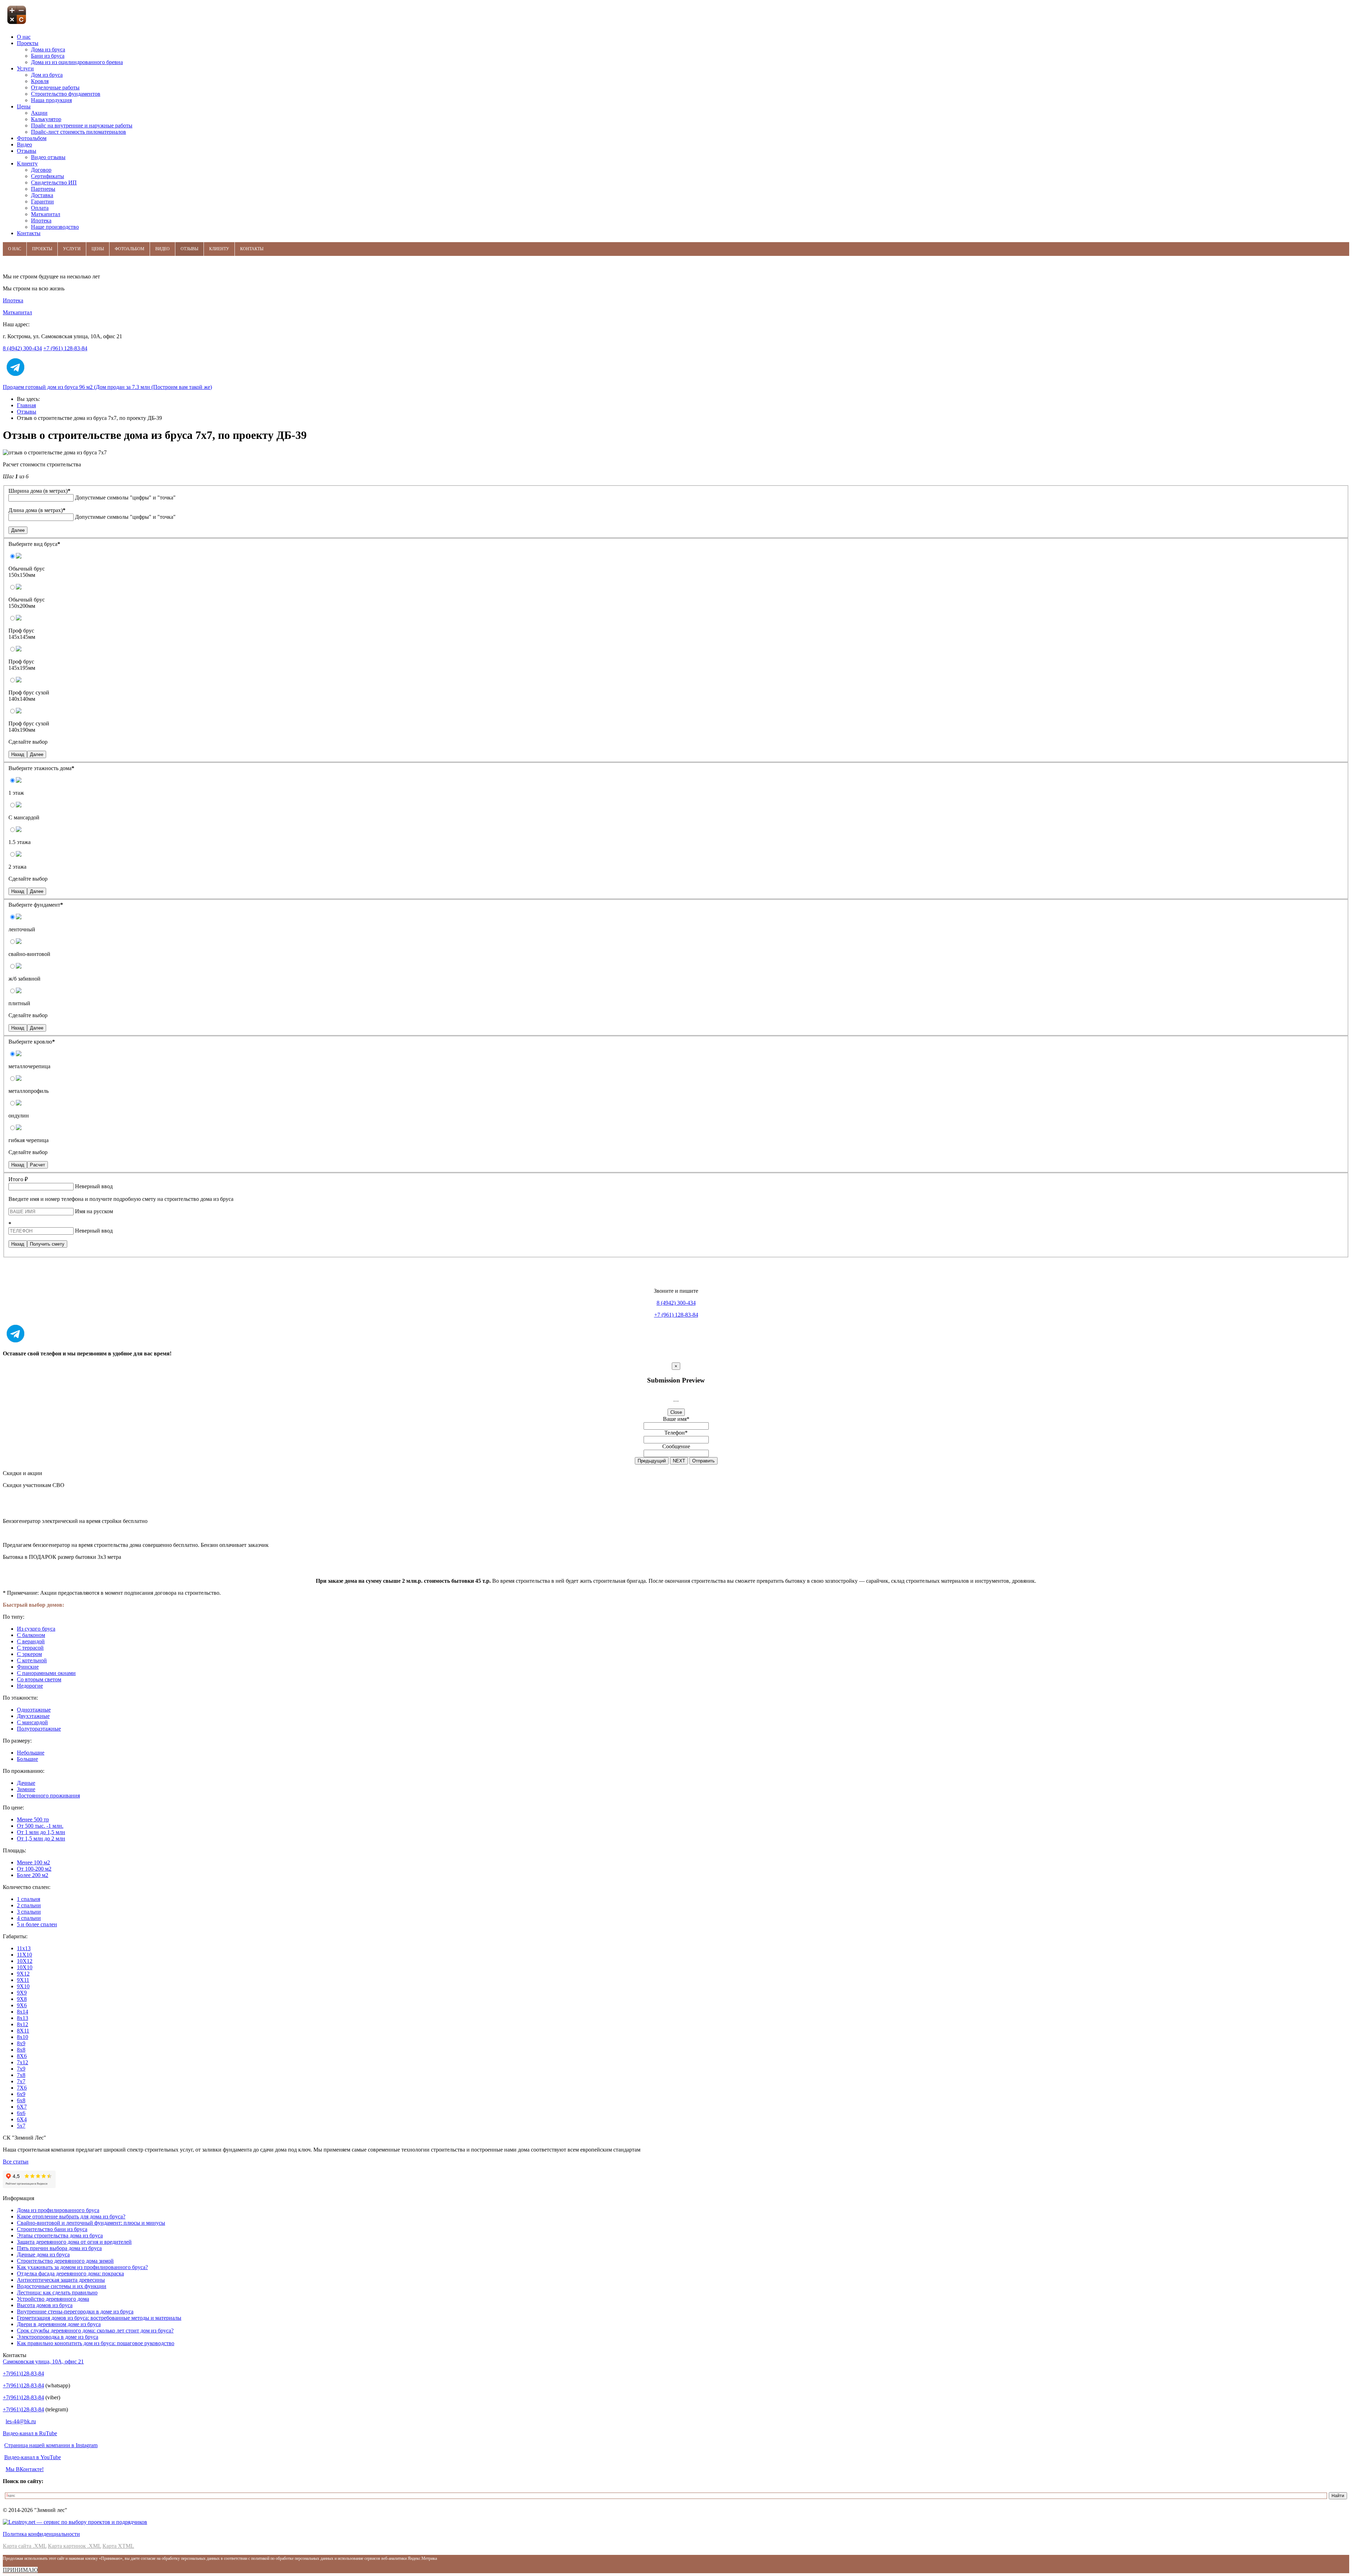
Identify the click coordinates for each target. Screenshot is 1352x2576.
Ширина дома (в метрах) (39, 491)
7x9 (21, 2069)
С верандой (31, 1641)
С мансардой (32, 1722)
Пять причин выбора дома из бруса (59, 2248)
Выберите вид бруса (34, 544)
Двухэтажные (33, 1716)
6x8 (21, 2100)
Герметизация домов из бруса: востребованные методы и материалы (99, 2318)
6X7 (22, 2107)
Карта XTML (118, 2546)
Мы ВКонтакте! (25, 2469)
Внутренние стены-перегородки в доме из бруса (75, 2312)
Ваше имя (676, 1419)
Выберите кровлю (32, 1042)
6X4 (22, 2119)
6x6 (21, 2113)
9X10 (23, 1986)
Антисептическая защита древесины (61, 2280)
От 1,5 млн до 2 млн (41, 1838)
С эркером (29, 1654)
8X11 (23, 2031)
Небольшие (31, 1753)
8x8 (21, 2050)
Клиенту (219, 249)
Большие (27, 1759)
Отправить (703, 1461)
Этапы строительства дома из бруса (60, 2235)
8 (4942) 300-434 (22, 348)
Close (676, 1412)
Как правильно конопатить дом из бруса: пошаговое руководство (96, 2343)
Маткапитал (17, 312)
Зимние (26, 1789)
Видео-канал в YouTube (33, 2457)
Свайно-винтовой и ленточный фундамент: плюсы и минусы (91, 2223)
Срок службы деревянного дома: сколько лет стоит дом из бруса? (95, 2331)
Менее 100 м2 (33, 1862)
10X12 (25, 1961)
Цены (98, 249)
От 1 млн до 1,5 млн (41, 1832)
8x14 (23, 2012)
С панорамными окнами (46, 1673)
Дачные (26, 1783)
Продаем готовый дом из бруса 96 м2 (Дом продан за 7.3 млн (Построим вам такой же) (107, 387)
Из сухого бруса (36, 1629)
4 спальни (29, 1918)
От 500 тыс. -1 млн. (40, 1826)
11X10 (24, 1955)
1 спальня (29, 1899)
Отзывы (189, 249)
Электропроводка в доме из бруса (58, 2337)
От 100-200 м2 (34, 1869)
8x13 (23, 2018)
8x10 (23, 2037)
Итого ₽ (18, 1179)
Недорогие (30, 1686)
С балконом (31, 1635)
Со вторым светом (39, 1679)
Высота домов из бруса (45, 2305)
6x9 (21, 2094)
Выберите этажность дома (41, 768)
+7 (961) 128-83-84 (65, 348)
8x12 (23, 2024)
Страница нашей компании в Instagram (51, 2445)
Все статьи (16, 2162)
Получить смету (47, 1244)
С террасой (30, 1648)
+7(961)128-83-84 (23, 2373)
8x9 (21, 2043)
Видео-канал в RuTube (30, 2433)
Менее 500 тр (33, 1819)
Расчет (37, 1165)
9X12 (23, 1974)
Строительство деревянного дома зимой (65, 2261)
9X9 (22, 1993)
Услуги (72, 249)
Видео (162, 249)
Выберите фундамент (36, 905)
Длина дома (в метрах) (37, 510)
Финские (28, 1667)
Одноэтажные (34, 1710)
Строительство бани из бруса (52, 2229)
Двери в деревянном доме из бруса (59, 2324)
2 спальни (29, 1905)
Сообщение (676, 1446)
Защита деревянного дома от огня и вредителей (74, 2242)
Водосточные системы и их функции (62, 2286)
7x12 (23, 2062)
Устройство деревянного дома (53, 2299)
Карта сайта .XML (25, 2546)
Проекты (42, 249)
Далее (18, 530)
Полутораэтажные (39, 1729)
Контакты (252, 249)
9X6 (22, 2005)
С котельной (32, 1660)
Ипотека (13, 300)
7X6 (22, 2088)
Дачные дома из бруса (43, 2254)
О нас (15, 249)
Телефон (676, 1433)
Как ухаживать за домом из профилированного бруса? (82, 2267)
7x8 (21, 2075)
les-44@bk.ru (21, 2421)
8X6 (22, 2056)
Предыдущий (652, 1461)
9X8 (22, 1999)
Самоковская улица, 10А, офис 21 (43, 2361)
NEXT (679, 1461)
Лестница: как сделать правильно (57, 2292)
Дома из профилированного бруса (58, 2210)
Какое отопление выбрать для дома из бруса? (71, 2216)
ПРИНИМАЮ (20, 2570)
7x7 (21, 2081)
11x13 (24, 1948)
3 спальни (29, 1912)
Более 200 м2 (33, 1875)
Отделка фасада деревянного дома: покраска (70, 2273)
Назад (18, 754)
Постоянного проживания (48, 1796)
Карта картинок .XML (74, 2546)
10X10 (25, 1967)
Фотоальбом (130, 249)
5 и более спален (37, 1924)
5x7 (21, 2126)
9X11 (23, 1980)
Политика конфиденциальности (41, 2534)
